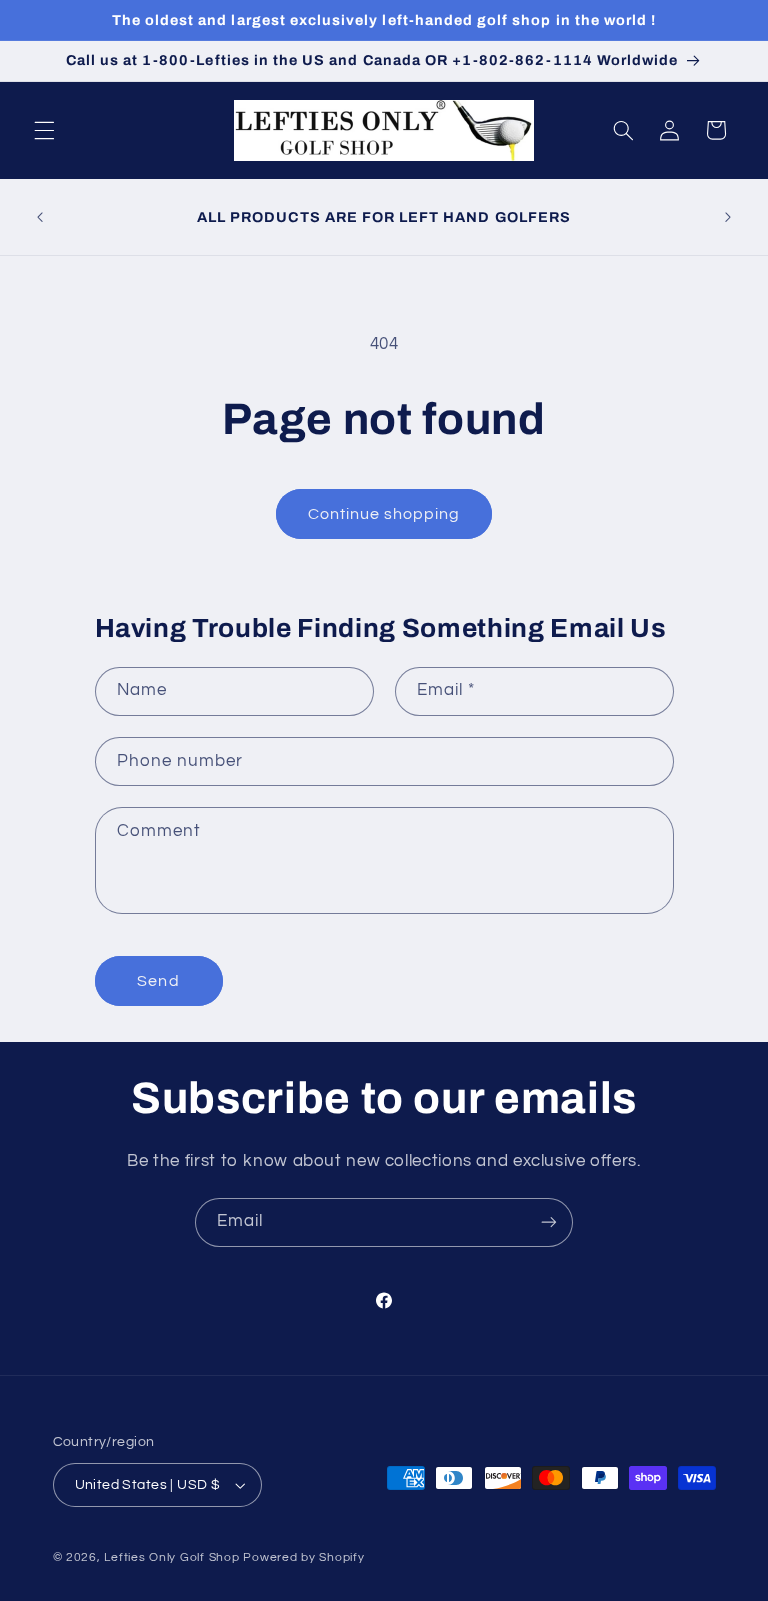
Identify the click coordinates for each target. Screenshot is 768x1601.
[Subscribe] (549, 1222)
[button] (44, 130)
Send (158, 981)
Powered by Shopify (303, 1557)
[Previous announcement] (40, 217)
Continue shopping (384, 514)
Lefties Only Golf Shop (171, 1557)
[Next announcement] (728, 217)
